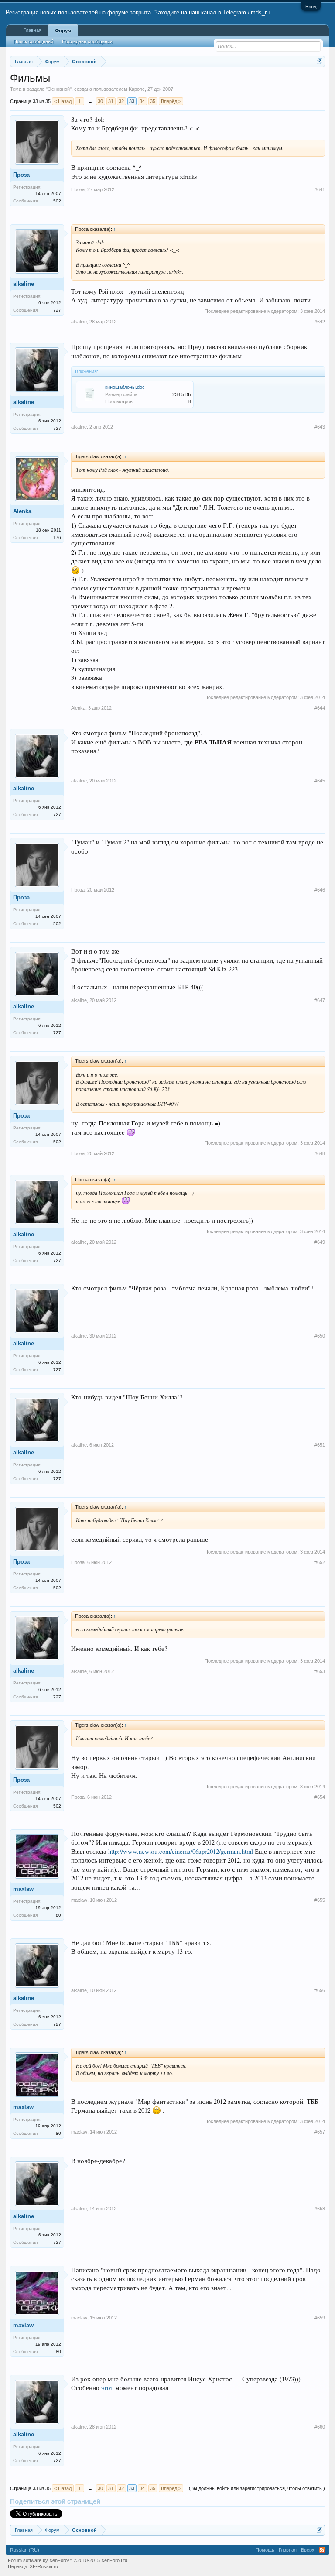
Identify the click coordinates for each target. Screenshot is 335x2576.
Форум (63, 31)
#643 (320, 427)
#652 (320, 1562)
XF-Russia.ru (44, 2566)
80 (58, 1915)
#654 (320, 1797)
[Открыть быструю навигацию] (320, 61)
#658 (320, 2209)
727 (57, 310)
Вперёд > (171, 101)
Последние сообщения (87, 41)
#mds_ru (259, 12)
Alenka (22, 511)
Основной (59, 89)
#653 (320, 1671)
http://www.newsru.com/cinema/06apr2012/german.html (181, 1851)
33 (132, 101)
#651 (320, 1445)
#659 (320, 2318)
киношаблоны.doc (125, 387)
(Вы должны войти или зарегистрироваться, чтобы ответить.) (257, 2488)
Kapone (137, 89)
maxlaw (23, 1889)
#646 (320, 890)
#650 (320, 1336)
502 (57, 201)
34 (142, 101)
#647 (320, 1000)
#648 (320, 1153)
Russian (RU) (25, 2550)
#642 (320, 322)
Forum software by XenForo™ (68, 2560)
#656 (320, 1990)
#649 (320, 1242)
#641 (320, 189)
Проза (21, 175)
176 (57, 537)
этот (107, 2388)
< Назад (63, 101)
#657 (320, 2132)
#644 (320, 708)
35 (153, 101)
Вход (311, 7)
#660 (320, 2427)
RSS (322, 2550)
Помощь (265, 2550)
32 (121, 101)
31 (111, 101)
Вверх (308, 2550)
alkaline (24, 284)
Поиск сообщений (33, 41)
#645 (320, 781)
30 (100, 101)
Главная (32, 30)
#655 (320, 1900)
